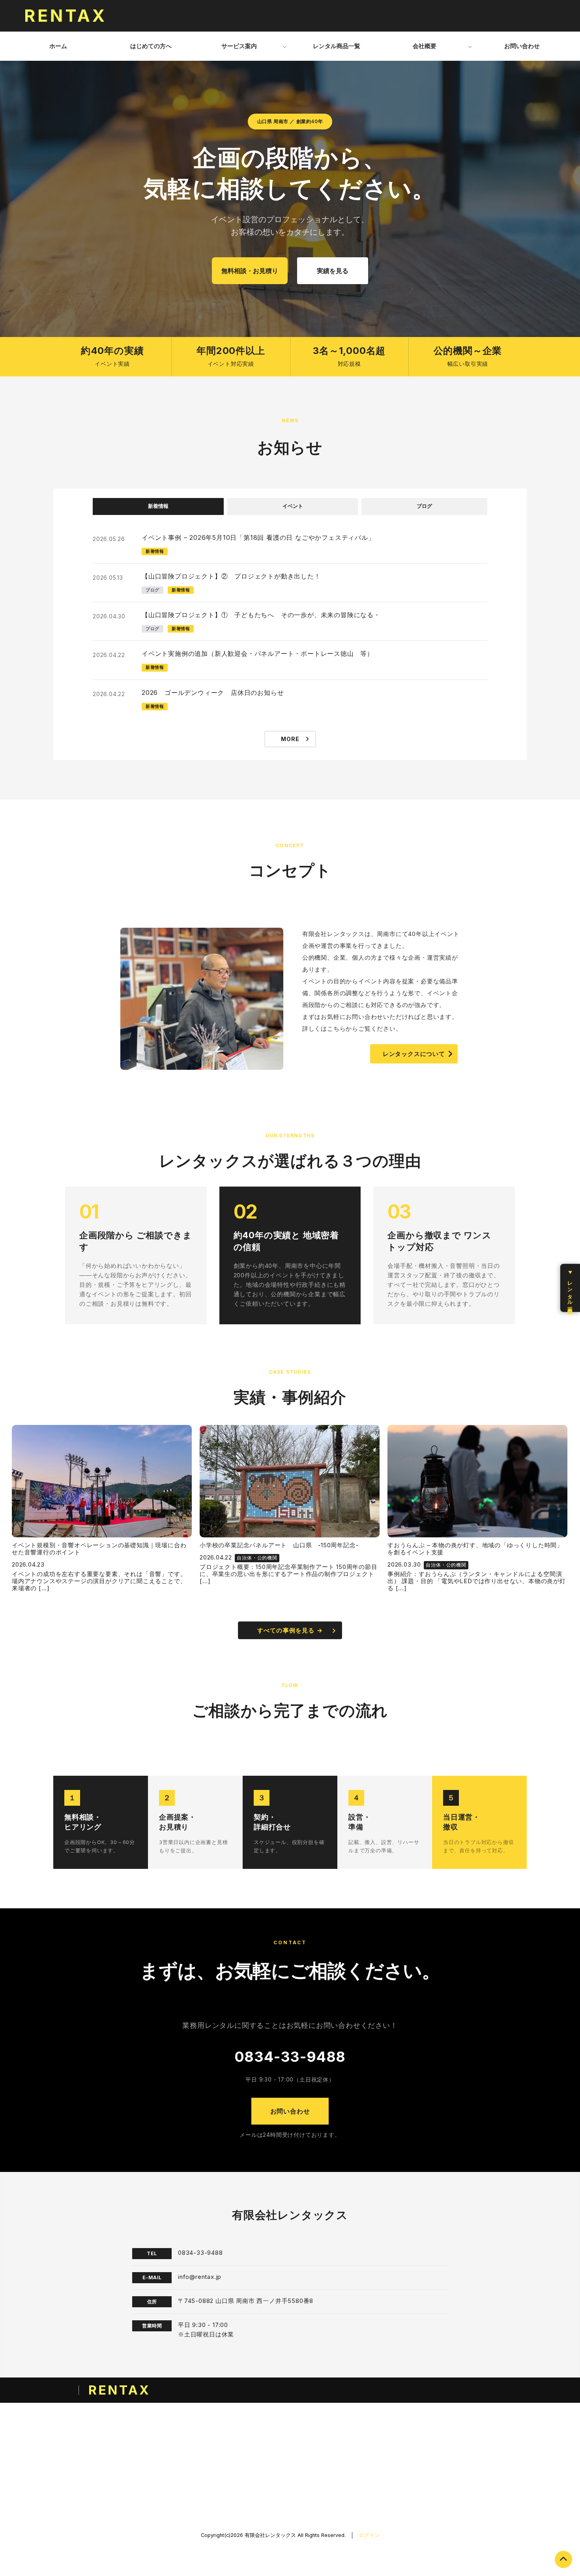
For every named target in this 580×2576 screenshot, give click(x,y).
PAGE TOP (563, 2559)
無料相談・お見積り (250, 271)
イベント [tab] (293, 506)
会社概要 (425, 46)
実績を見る (333, 271)
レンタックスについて (414, 1054)
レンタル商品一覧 (337, 46)
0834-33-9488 (290, 2057)
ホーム (58, 46)
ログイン (369, 2535)
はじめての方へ (151, 46)
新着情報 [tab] (158, 506)
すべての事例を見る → (290, 1630)
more (290, 739)
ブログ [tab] (424, 506)
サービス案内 (239, 46)
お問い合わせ (522, 46)
